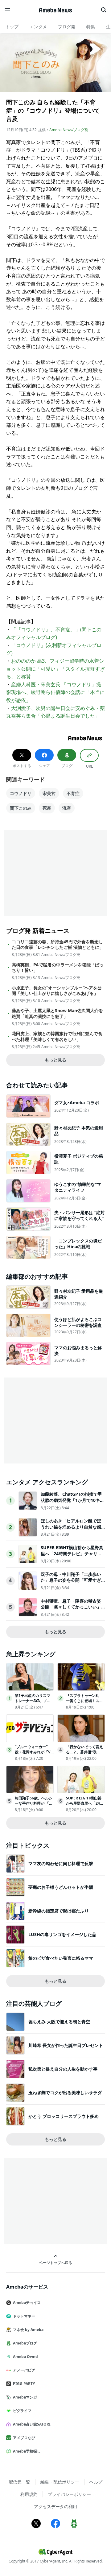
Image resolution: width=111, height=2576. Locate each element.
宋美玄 (49, 793)
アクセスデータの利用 (55, 2506)
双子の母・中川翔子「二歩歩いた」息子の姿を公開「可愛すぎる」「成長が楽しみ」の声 (71, 1580)
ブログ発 (67, 27)
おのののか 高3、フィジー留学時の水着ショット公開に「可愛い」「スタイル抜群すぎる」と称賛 (55, 669)
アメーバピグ (24, 2370)
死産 (47, 808)
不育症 (73, 793)
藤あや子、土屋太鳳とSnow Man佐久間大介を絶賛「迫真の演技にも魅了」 (57, 1013)
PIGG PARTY (24, 2384)
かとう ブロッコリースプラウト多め (64, 2116)
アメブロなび (24, 2438)
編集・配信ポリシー (60, 2482)
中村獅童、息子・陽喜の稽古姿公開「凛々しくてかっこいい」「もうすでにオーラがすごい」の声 (71, 1610)
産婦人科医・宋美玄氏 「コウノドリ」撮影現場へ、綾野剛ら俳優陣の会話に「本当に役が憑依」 (55, 692)
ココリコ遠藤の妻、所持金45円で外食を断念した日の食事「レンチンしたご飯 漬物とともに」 (58, 945)
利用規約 (29, 2494)
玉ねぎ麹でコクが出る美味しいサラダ (65, 2093)
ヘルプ (96, 2482)
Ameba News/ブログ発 (69, 130)
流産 (67, 808)
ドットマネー (24, 2316)
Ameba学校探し (27, 2451)
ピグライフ (22, 2411)
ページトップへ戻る (55, 2262)
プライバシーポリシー (69, 2494)
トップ (12, 27)
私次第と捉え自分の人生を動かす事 (63, 2069)
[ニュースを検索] (104, 10)
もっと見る (55, 1060)
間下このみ (21, 808)
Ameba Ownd (25, 2357)
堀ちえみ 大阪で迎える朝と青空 (59, 2022)
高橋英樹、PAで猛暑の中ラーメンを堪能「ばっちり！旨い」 (58, 968)
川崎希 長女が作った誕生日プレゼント (66, 2045)
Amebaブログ (25, 2343)
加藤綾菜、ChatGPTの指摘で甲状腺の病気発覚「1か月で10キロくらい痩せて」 (72, 1500)
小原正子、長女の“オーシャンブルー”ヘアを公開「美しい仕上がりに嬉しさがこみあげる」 (57, 991)
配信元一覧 (19, 2482)
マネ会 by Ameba (28, 2330)
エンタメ (38, 27)
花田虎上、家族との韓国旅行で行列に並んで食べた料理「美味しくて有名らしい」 (57, 1036)
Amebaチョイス (27, 2303)
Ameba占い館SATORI (32, 2424)
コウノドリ (21, 793)
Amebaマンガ (25, 2397)
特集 (91, 27)
